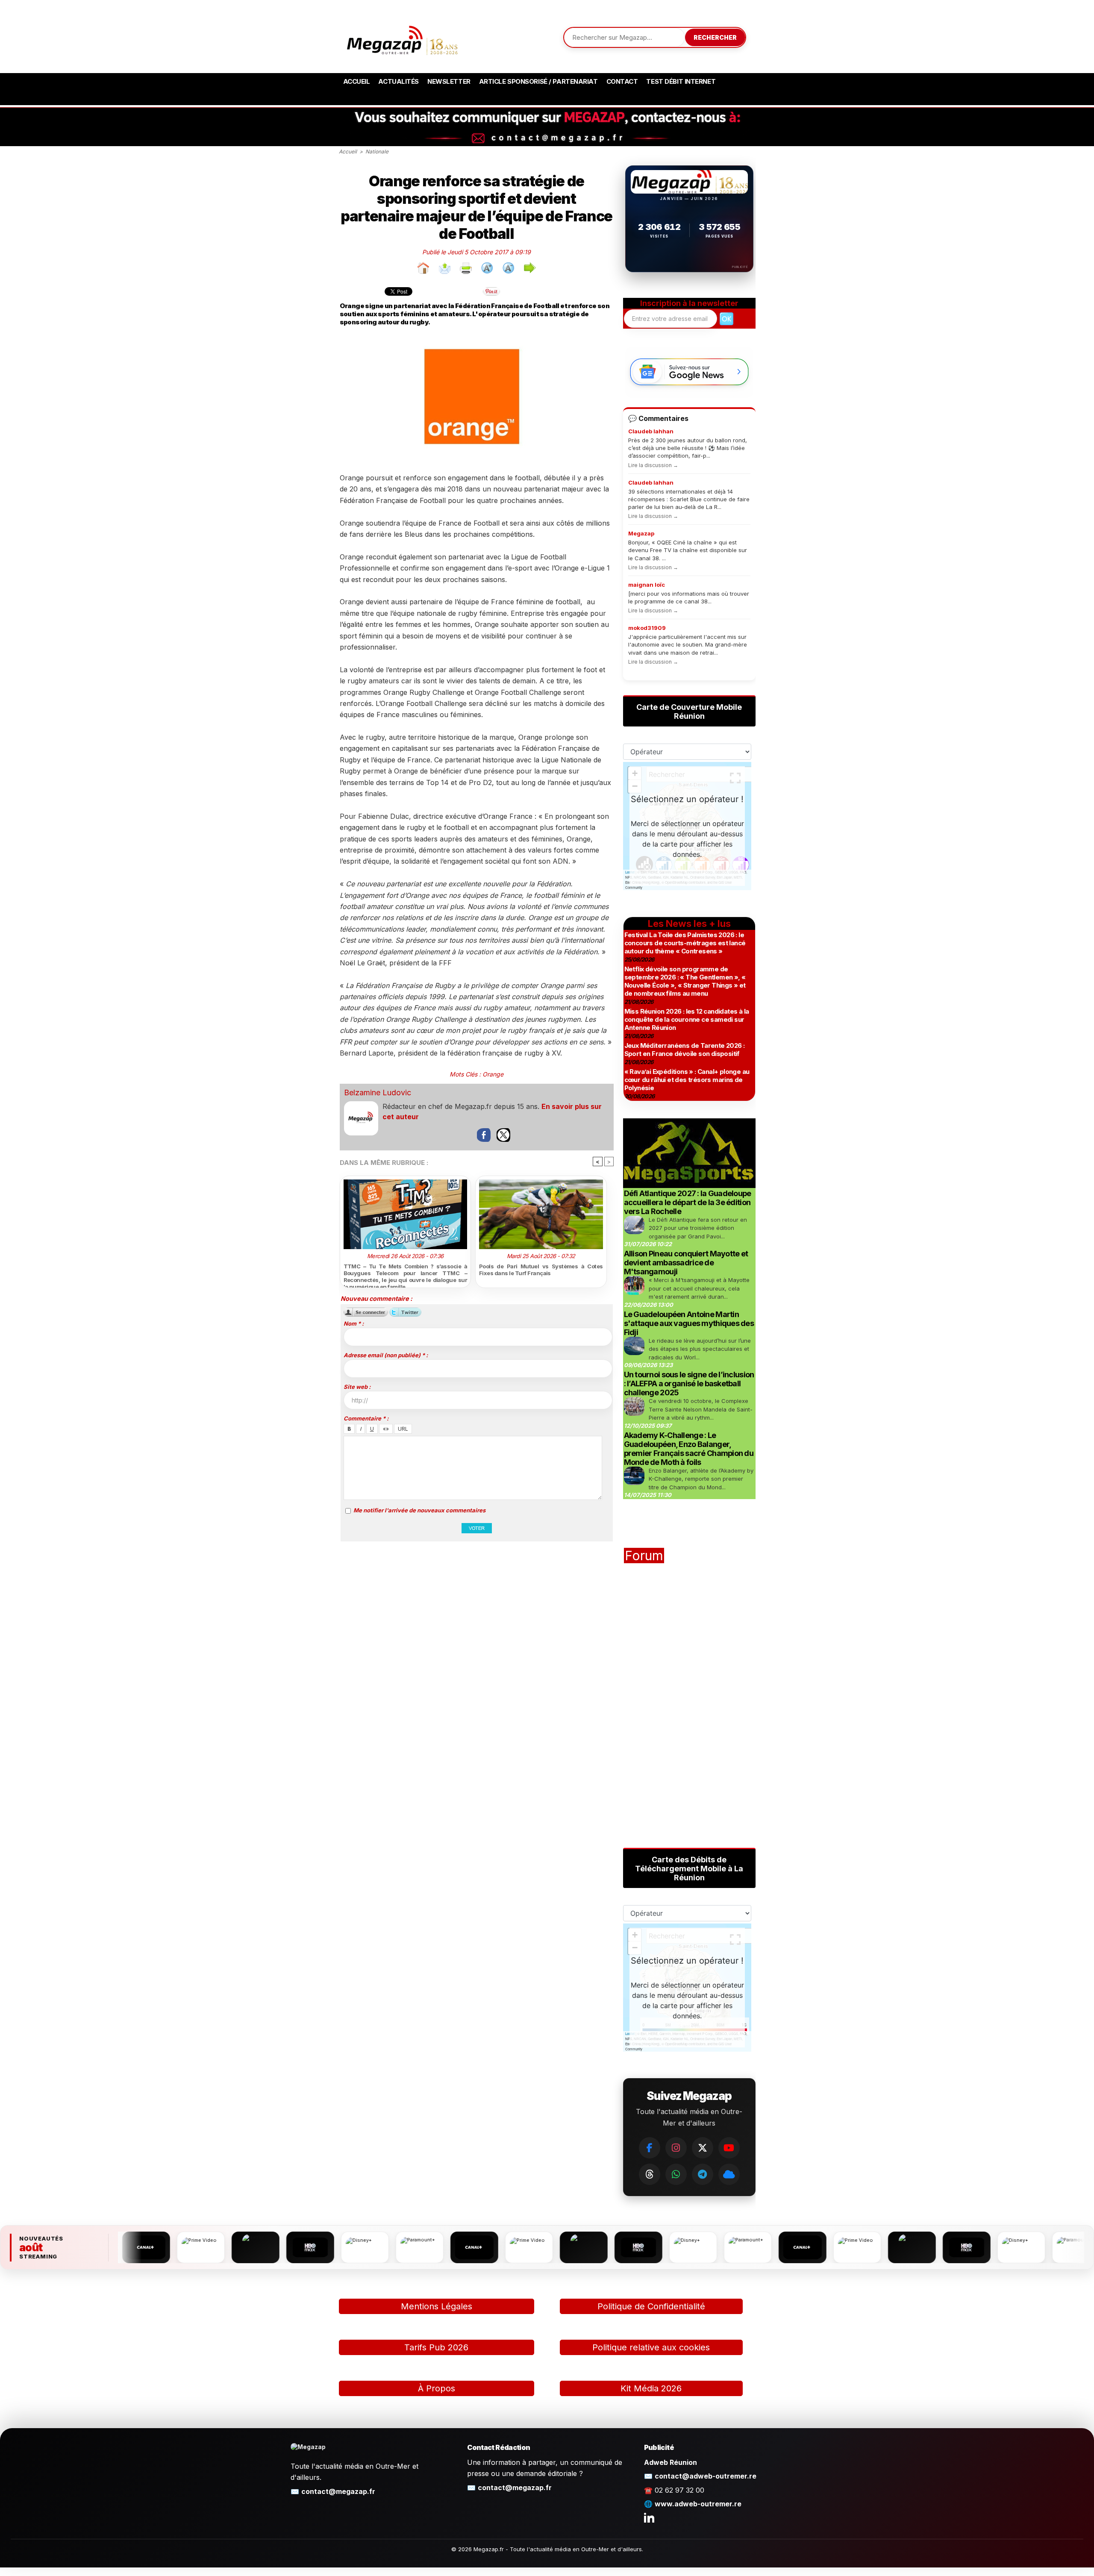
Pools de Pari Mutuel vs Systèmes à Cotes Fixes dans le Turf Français (541, 1270)
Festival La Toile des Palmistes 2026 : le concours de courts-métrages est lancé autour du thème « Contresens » (685, 943)
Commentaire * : (366, 1418)
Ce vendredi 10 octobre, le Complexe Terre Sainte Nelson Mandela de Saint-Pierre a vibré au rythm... (701, 1409)
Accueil (357, 81)
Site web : (357, 1387)
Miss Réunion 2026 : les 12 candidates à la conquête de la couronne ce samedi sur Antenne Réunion (687, 1019)
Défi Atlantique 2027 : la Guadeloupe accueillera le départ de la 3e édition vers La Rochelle (688, 1202)
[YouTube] (729, 2148)
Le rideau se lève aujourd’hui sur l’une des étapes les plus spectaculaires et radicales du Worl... (700, 1349)
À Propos (437, 2388)
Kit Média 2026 (651, 2388)
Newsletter (449, 81)
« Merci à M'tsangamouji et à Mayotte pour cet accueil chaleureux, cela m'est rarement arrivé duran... (699, 1288)
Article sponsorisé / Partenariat (538, 81)
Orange (493, 1074)
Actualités (398, 81)
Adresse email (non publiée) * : (386, 1355)
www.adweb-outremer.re (698, 2504)
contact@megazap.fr (338, 2491)
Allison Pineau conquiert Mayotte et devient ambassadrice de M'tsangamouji (686, 1263)
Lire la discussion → (653, 465)
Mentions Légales (437, 2306)
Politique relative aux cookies (651, 2347)
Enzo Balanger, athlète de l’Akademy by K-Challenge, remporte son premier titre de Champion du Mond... (701, 1479)
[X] (703, 2148)
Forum (644, 1556)
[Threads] (650, 2174)
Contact (622, 81)
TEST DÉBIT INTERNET (681, 81)
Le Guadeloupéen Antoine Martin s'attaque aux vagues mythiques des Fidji (689, 1323)
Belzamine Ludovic (378, 1092)
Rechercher (715, 37)
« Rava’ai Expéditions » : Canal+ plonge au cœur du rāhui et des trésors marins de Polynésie (687, 1080)
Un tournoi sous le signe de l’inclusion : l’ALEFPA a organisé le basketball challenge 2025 (689, 1384)
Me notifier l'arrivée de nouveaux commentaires (419, 1510)
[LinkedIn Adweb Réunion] (649, 2517)
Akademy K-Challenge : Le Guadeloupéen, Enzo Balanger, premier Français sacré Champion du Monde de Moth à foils (689, 1449)
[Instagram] (676, 2148)
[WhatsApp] (676, 2174)
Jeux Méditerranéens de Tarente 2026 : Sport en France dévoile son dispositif (685, 1050)
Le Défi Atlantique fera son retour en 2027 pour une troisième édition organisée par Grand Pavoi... (698, 1228)
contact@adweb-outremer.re (706, 2476)
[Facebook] (650, 2148)
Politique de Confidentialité (651, 2306)
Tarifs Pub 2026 (436, 2347)
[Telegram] (703, 2174)
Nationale (377, 151)
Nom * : (354, 1323)
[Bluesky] (729, 2174)
